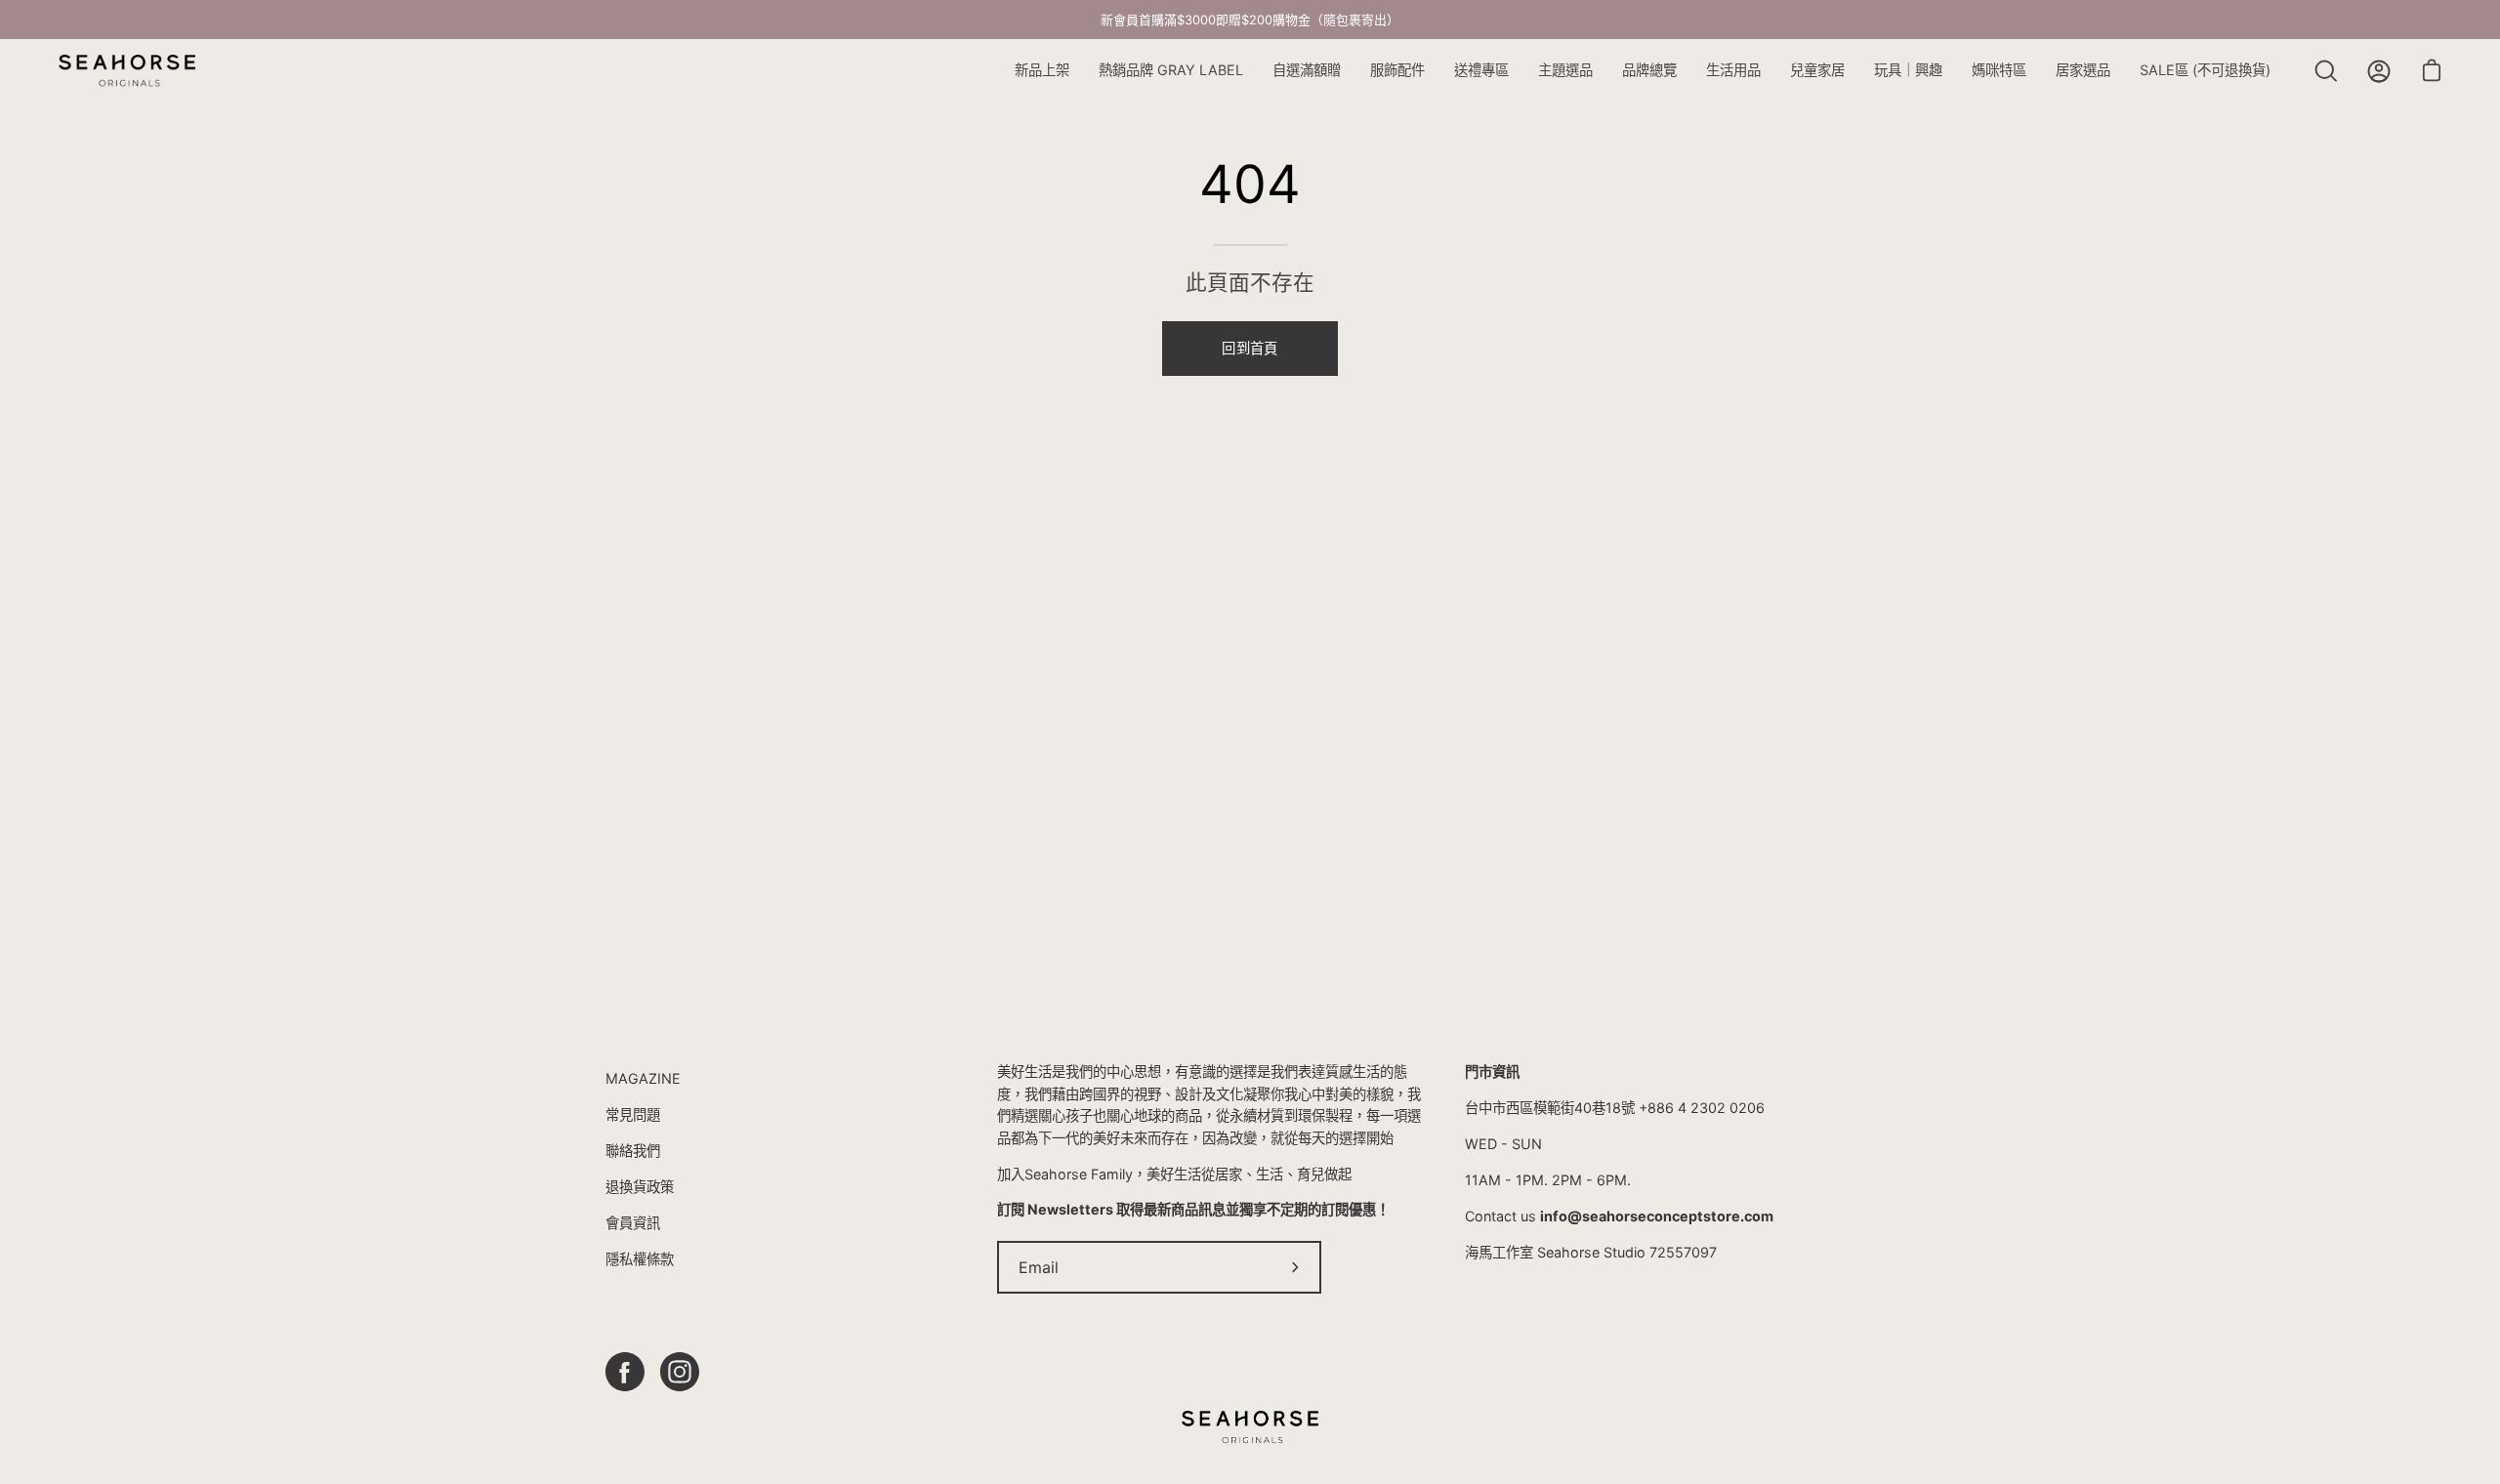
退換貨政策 (640, 1187)
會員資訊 (633, 1223)
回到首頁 (1250, 348)
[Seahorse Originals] (127, 71)
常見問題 (633, 1114)
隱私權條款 (640, 1259)
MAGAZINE (643, 1078)
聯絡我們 (633, 1151)
